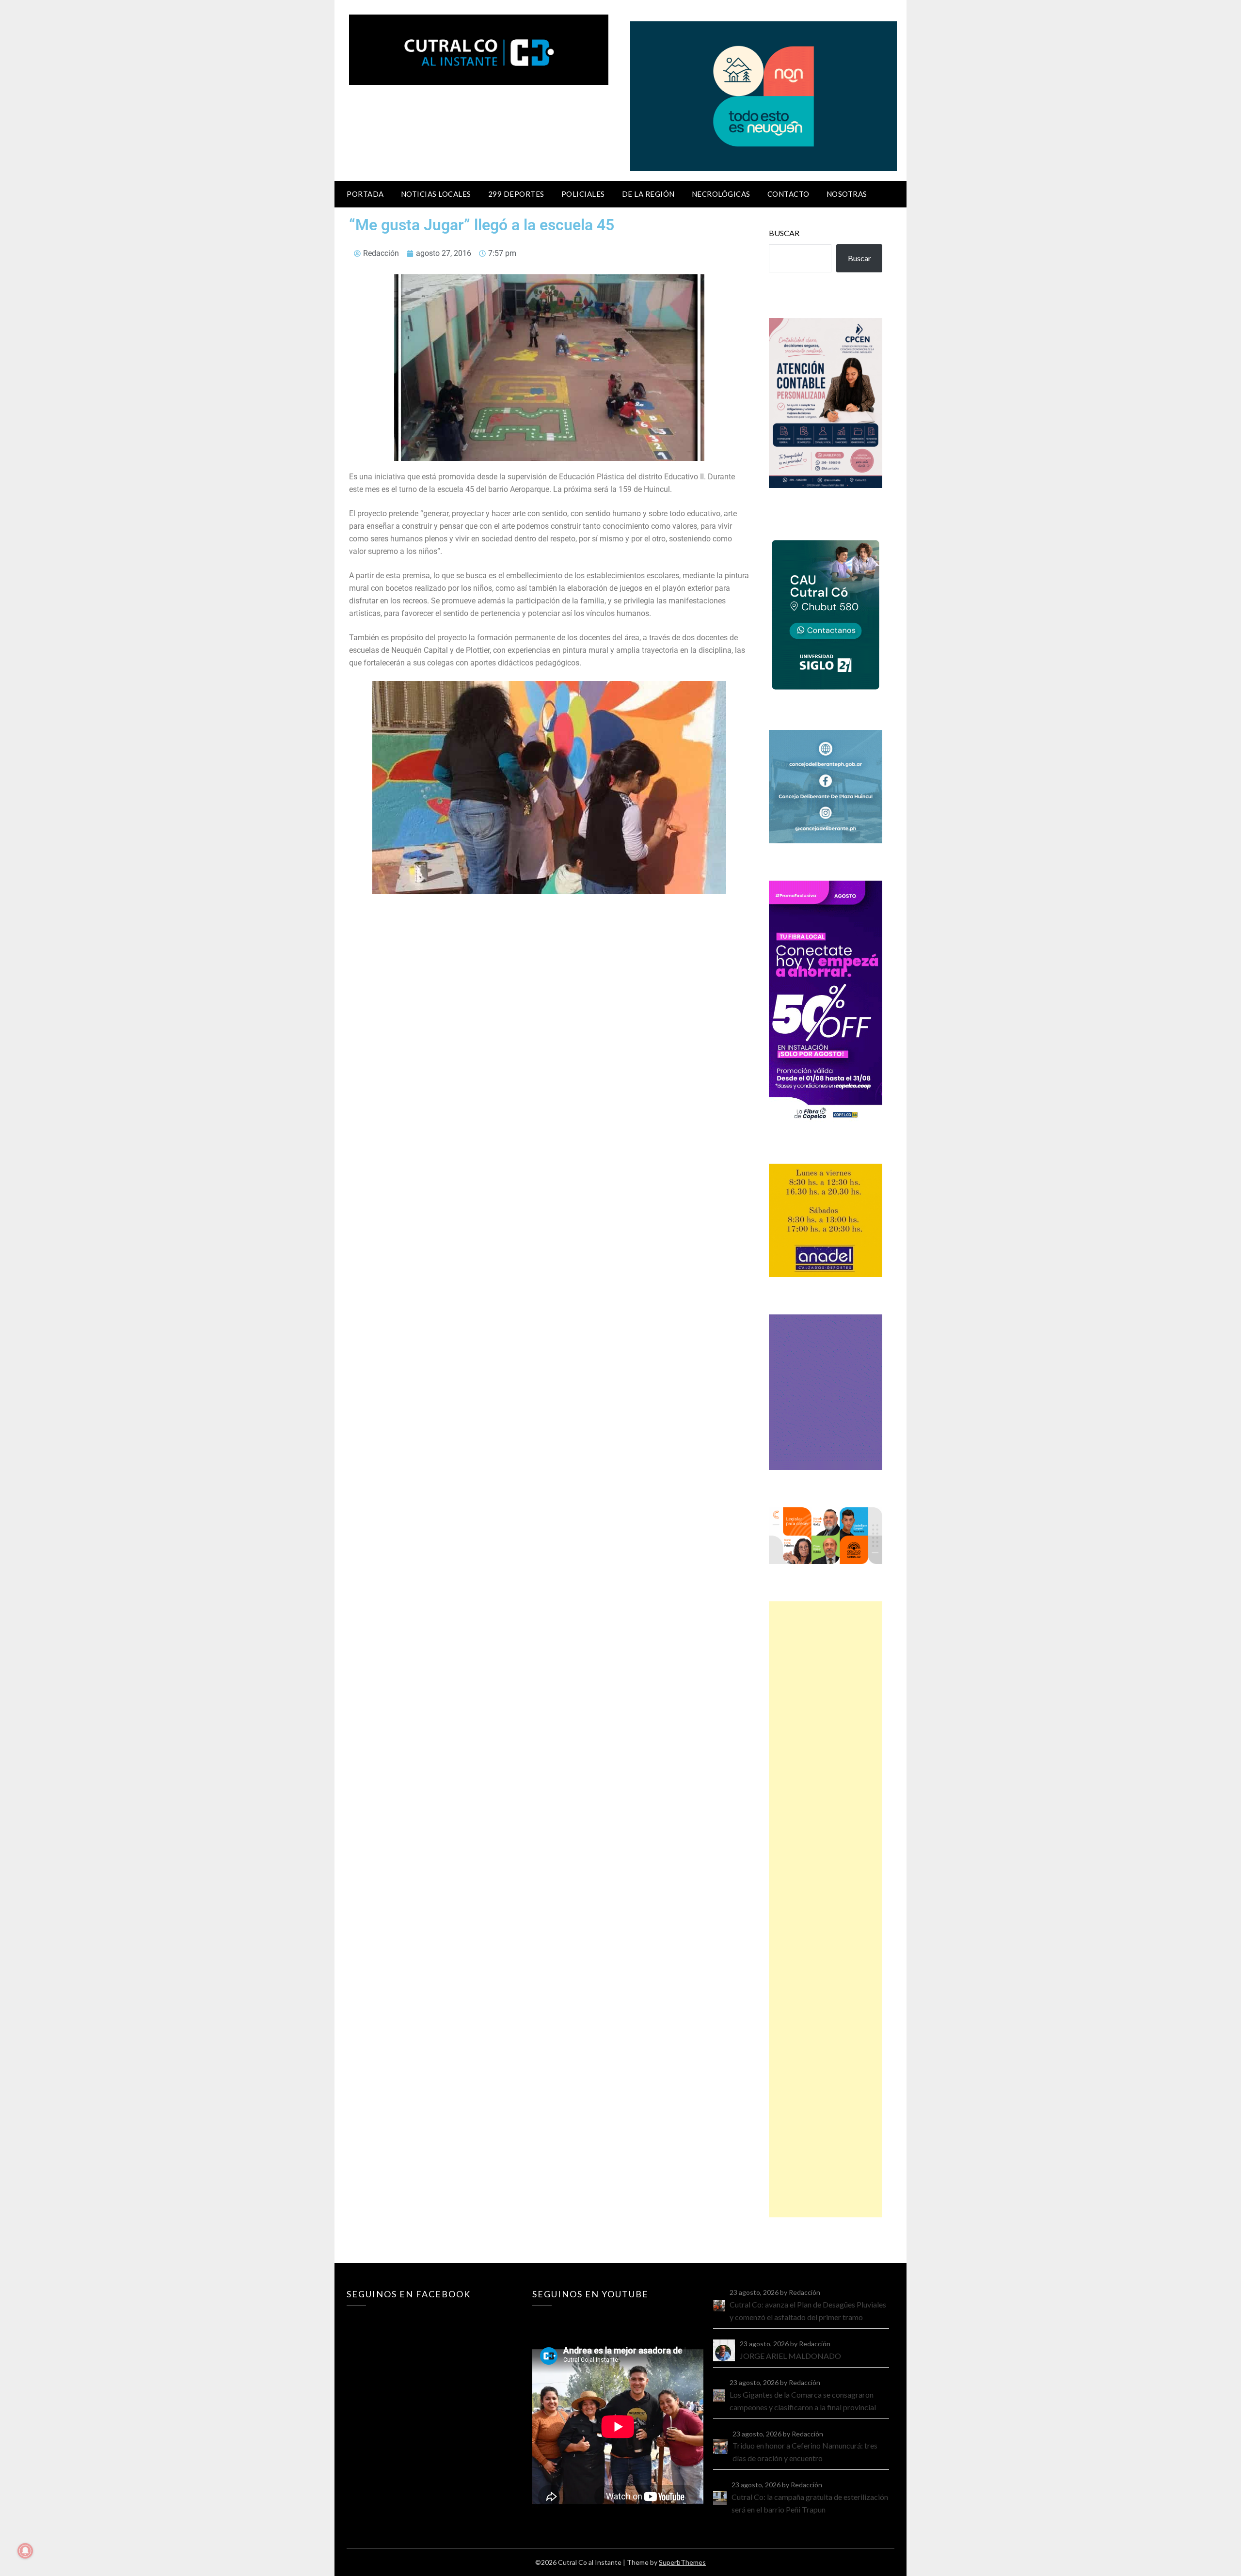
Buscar (784, 233)
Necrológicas (721, 194)
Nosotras (847, 194)
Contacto (788, 194)
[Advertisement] (826, 1909)
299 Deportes (516, 194)
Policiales (583, 194)
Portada (365, 194)
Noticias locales (436, 194)
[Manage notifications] (25, 2551)
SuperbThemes (682, 2562)
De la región (648, 194)
